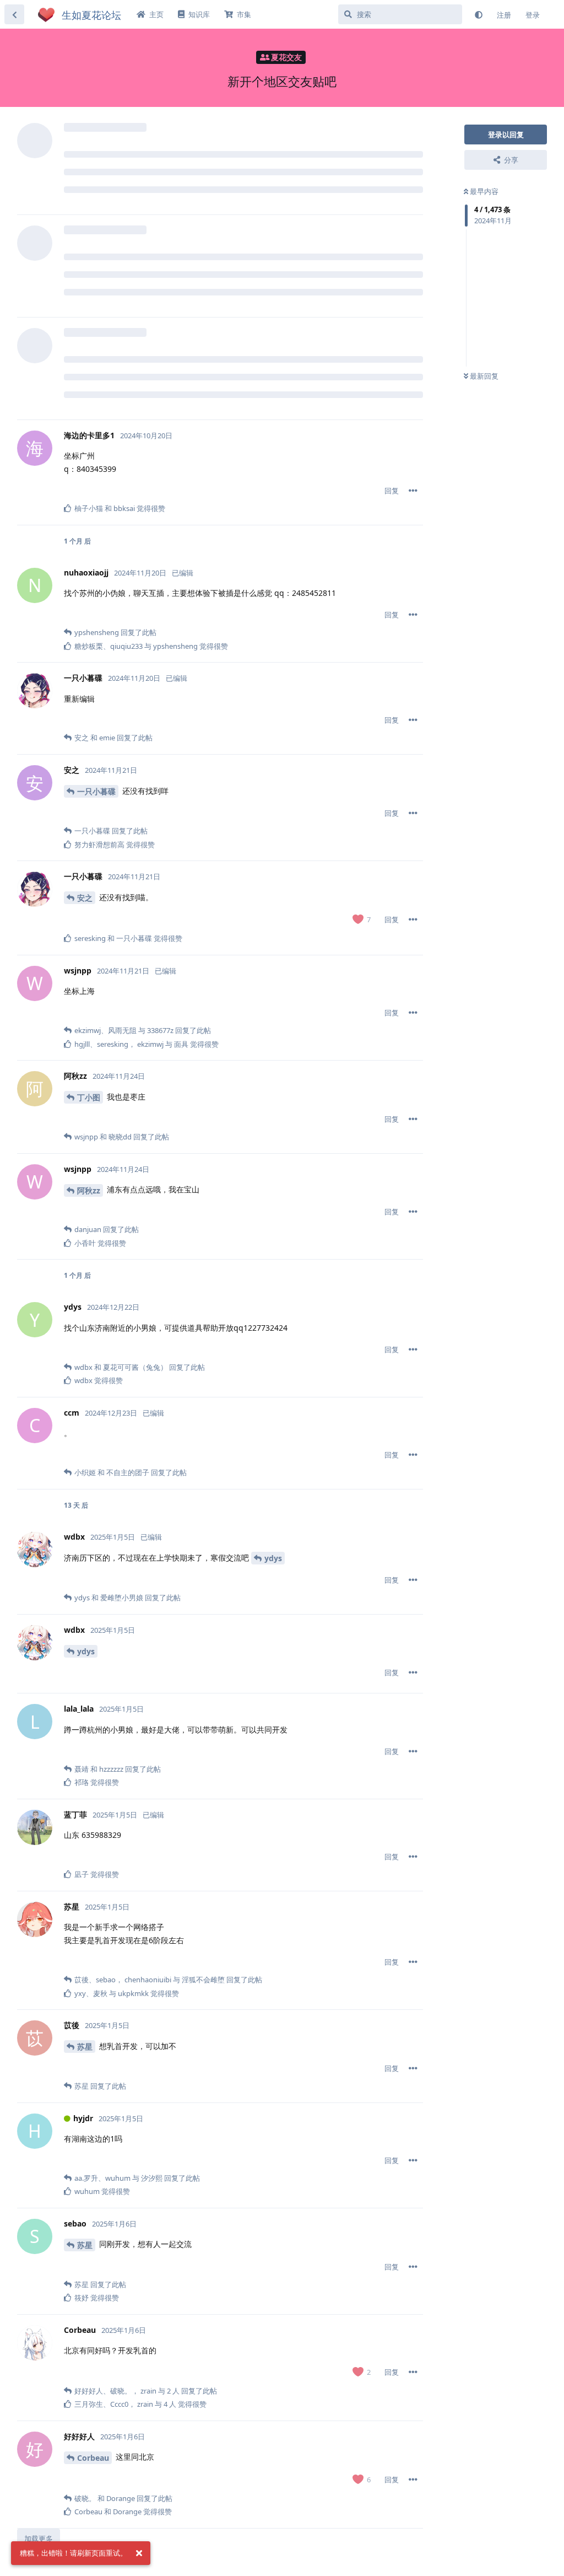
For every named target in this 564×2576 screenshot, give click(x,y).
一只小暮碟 (96, 791)
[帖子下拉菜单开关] (413, 491)
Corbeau (93, 2458)
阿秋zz (89, 1190)
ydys (273, 1558)
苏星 (85, 2047)
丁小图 (89, 1097)
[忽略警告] (139, 2553)
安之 (85, 898)
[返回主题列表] (14, 14)
